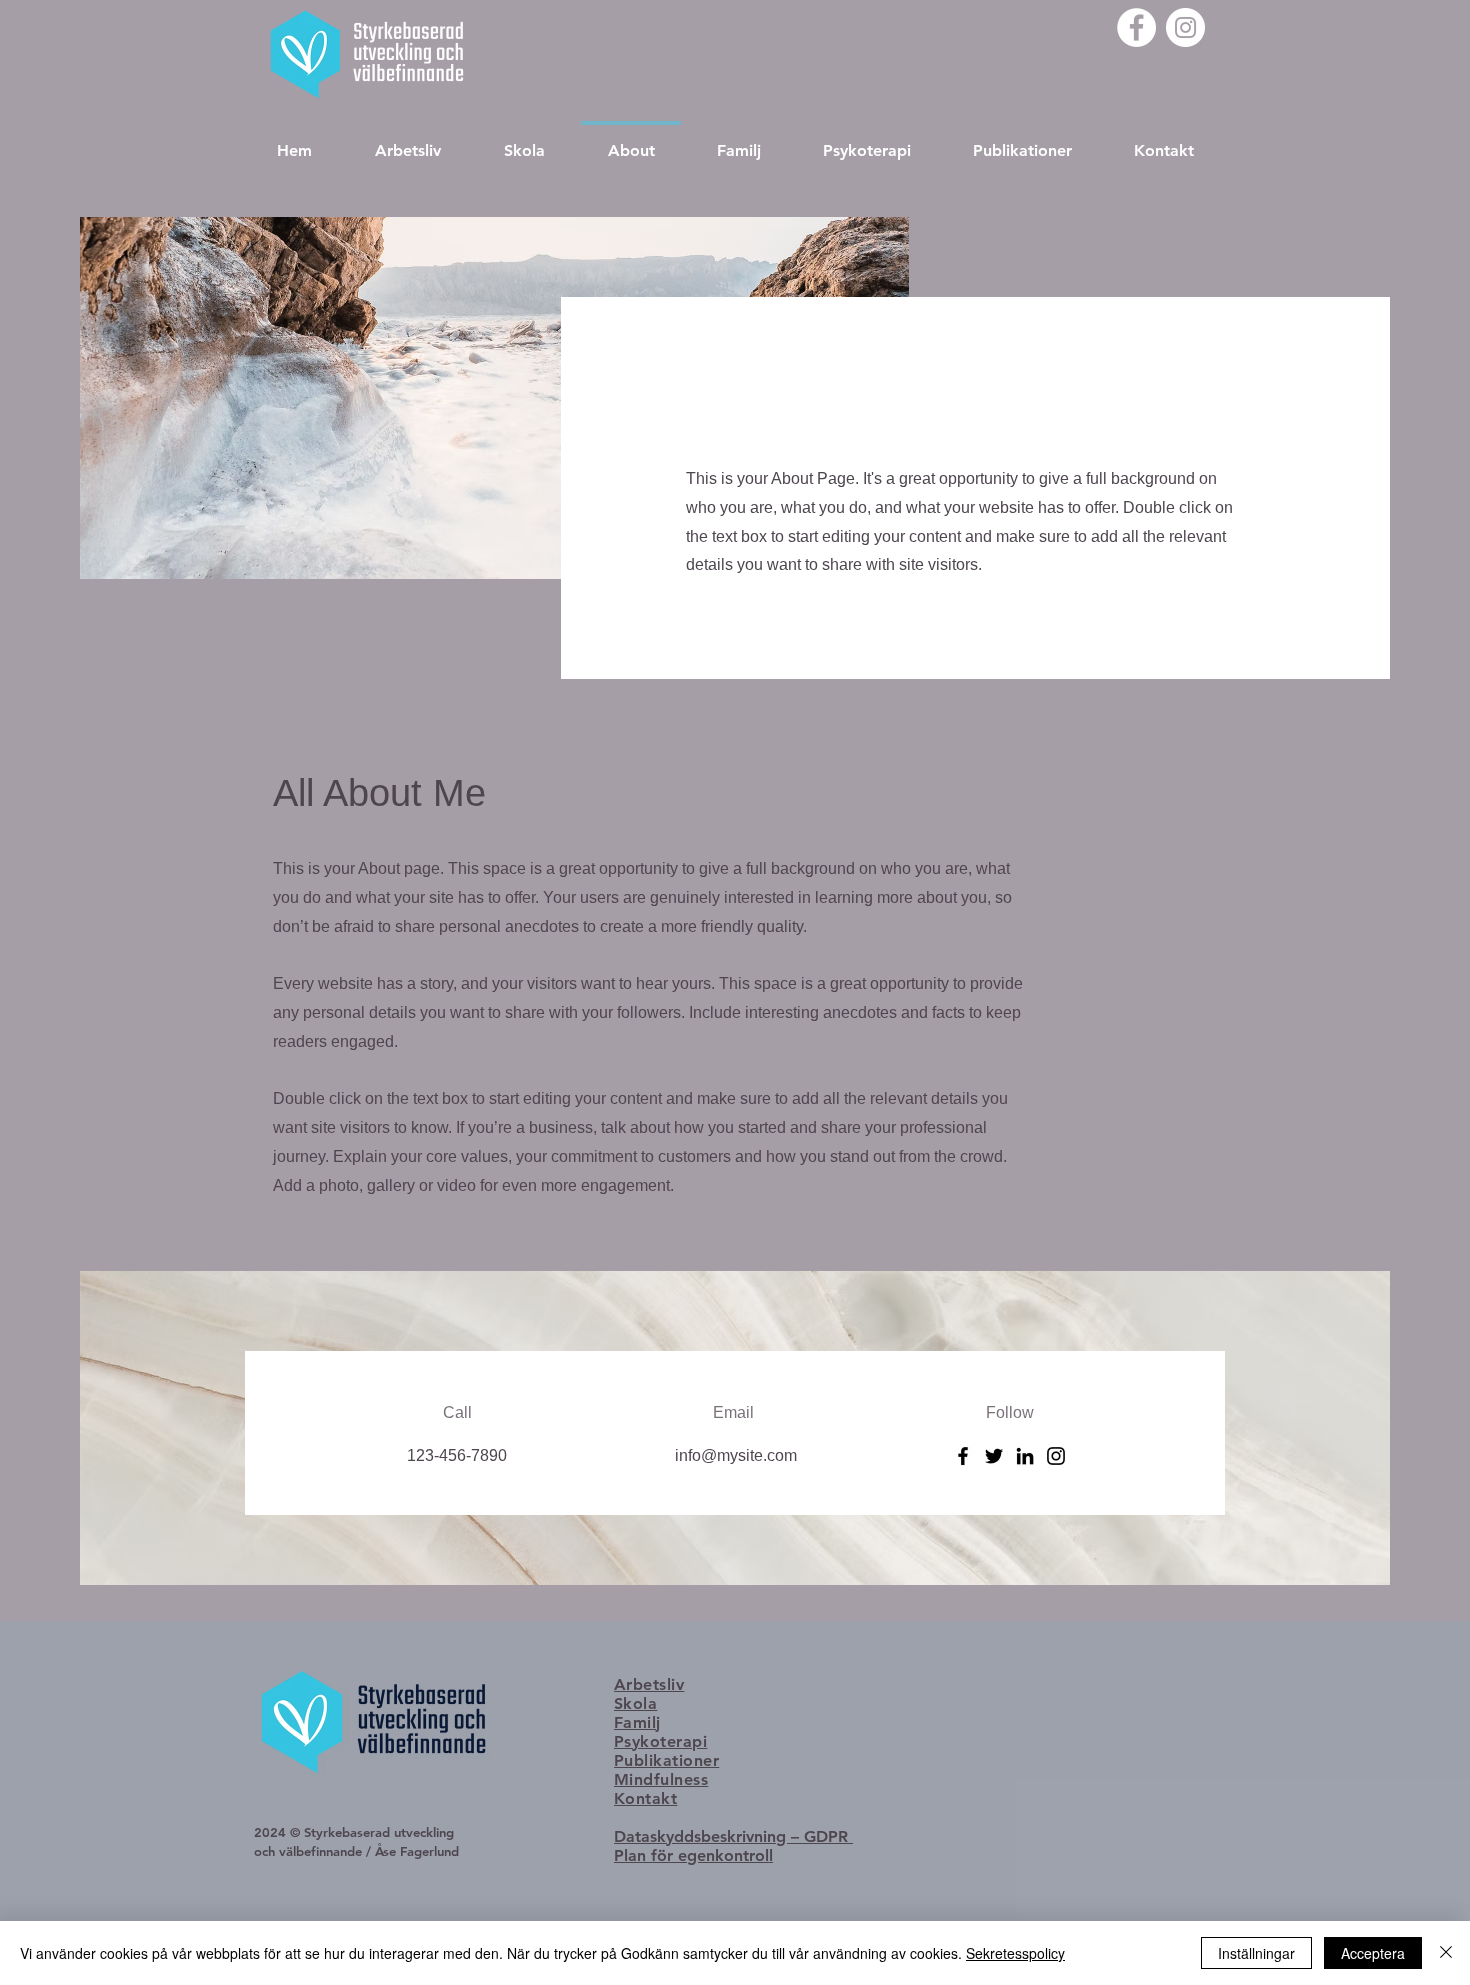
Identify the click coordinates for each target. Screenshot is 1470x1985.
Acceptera (1373, 1953)
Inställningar (1256, 1953)
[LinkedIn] (1025, 1456)
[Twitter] (994, 1456)
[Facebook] (1136, 27)
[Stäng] (1446, 1953)
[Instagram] (1185, 27)
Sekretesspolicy (1015, 1953)
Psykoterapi (660, 1741)
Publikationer (666, 1760)
